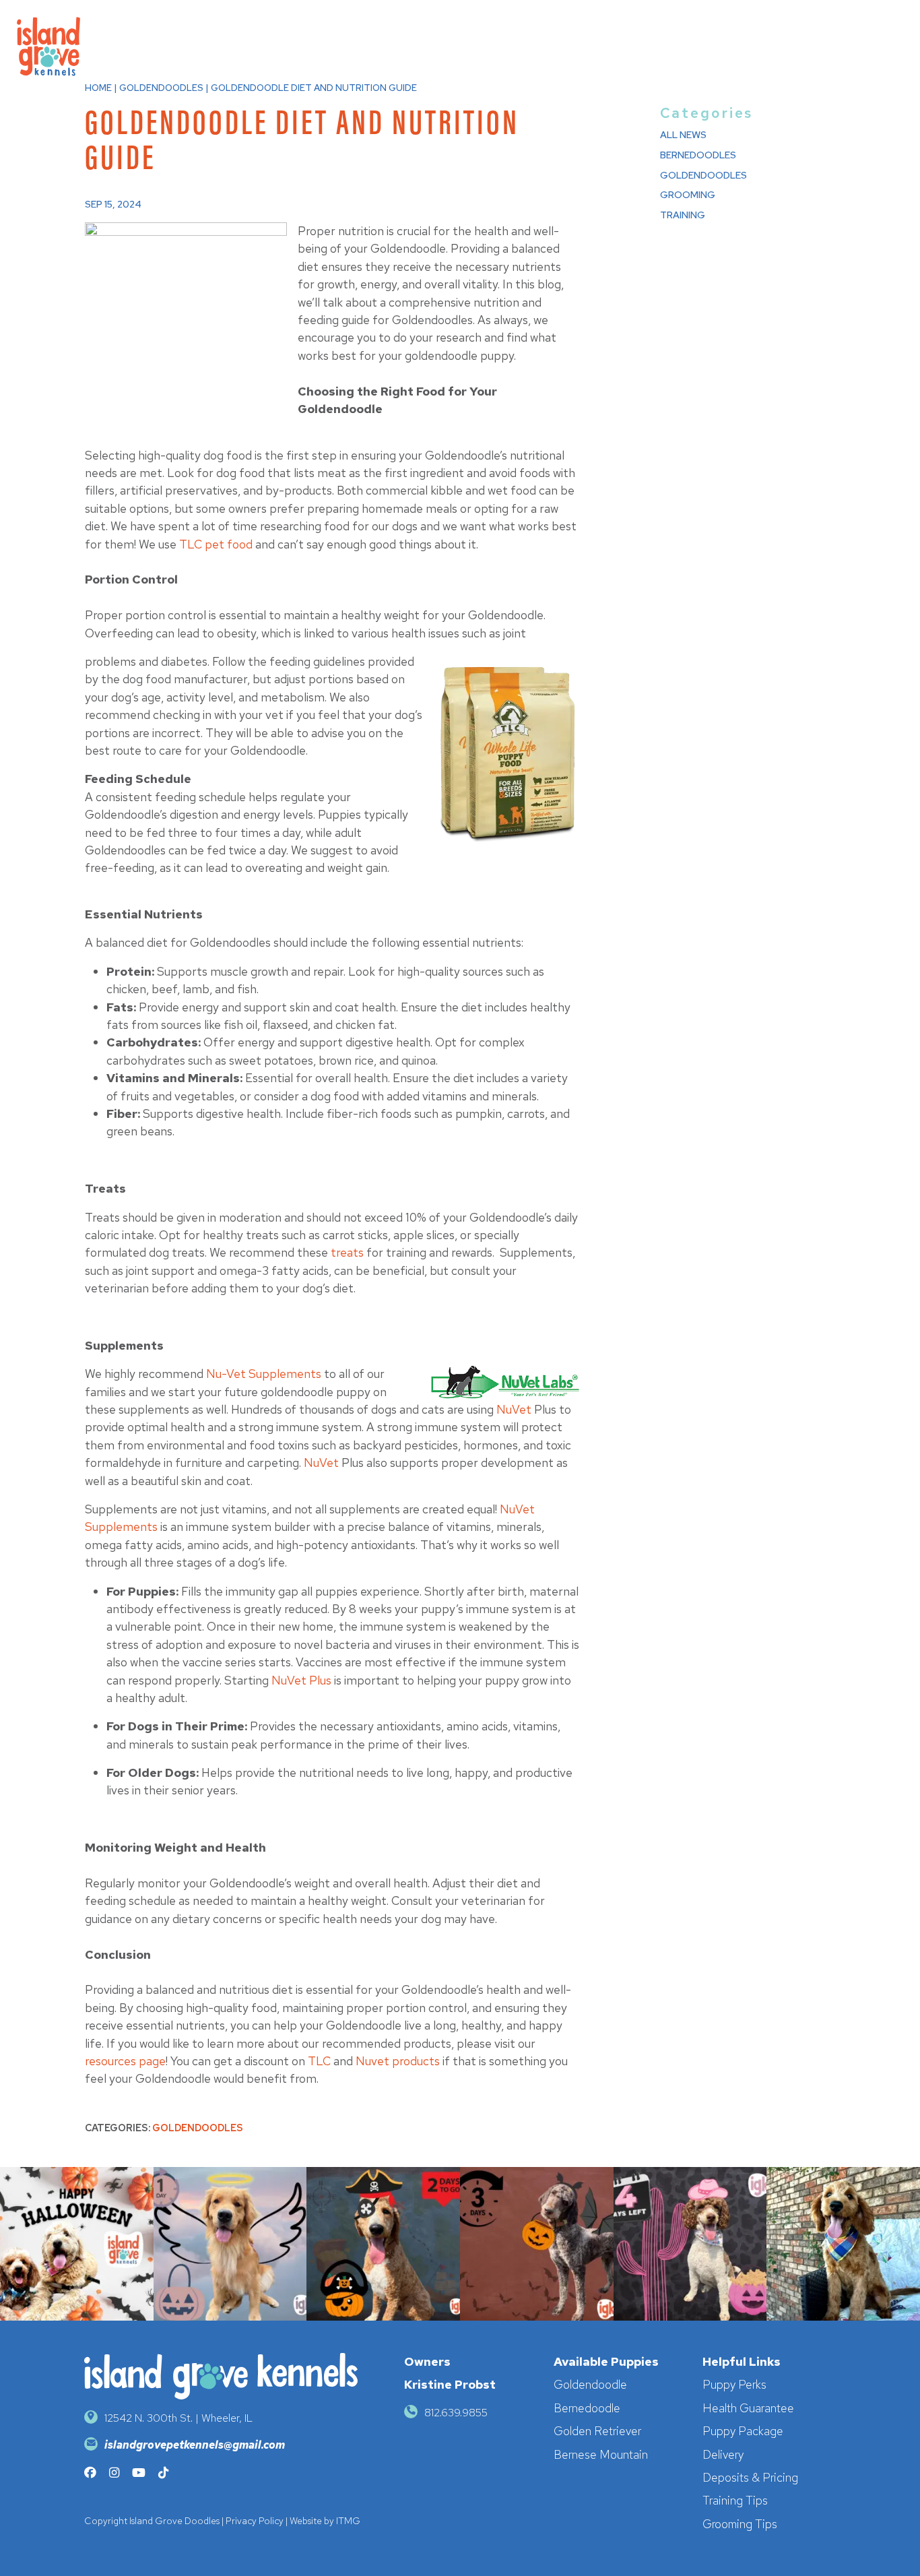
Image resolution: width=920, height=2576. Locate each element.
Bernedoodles (698, 155)
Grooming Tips (740, 2524)
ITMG (348, 2521)
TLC (319, 2061)
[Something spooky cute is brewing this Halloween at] (77, 2244)
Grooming (688, 194)
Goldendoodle (590, 2384)
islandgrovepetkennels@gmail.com (195, 2445)
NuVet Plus (301, 1680)
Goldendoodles (198, 2128)
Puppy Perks (734, 2384)
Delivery (723, 2454)
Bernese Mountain (601, 2454)
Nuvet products (398, 2061)
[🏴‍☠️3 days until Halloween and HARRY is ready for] (383, 2244)
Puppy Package (743, 2431)
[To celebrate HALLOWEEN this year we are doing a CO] (690, 2244)
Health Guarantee (748, 2408)
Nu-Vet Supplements (264, 1374)
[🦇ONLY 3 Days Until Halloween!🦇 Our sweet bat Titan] (537, 2244)
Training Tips (735, 2500)
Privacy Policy (255, 2521)
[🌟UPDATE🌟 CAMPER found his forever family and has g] (843, 2244)
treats (347, 1252)
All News (683, 134)
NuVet (514, 1409)
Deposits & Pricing (750, 2477)
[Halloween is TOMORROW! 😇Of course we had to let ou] (230, 2244)
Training (683, 215)
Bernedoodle (587, 2408)
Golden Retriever (597, 2431)
